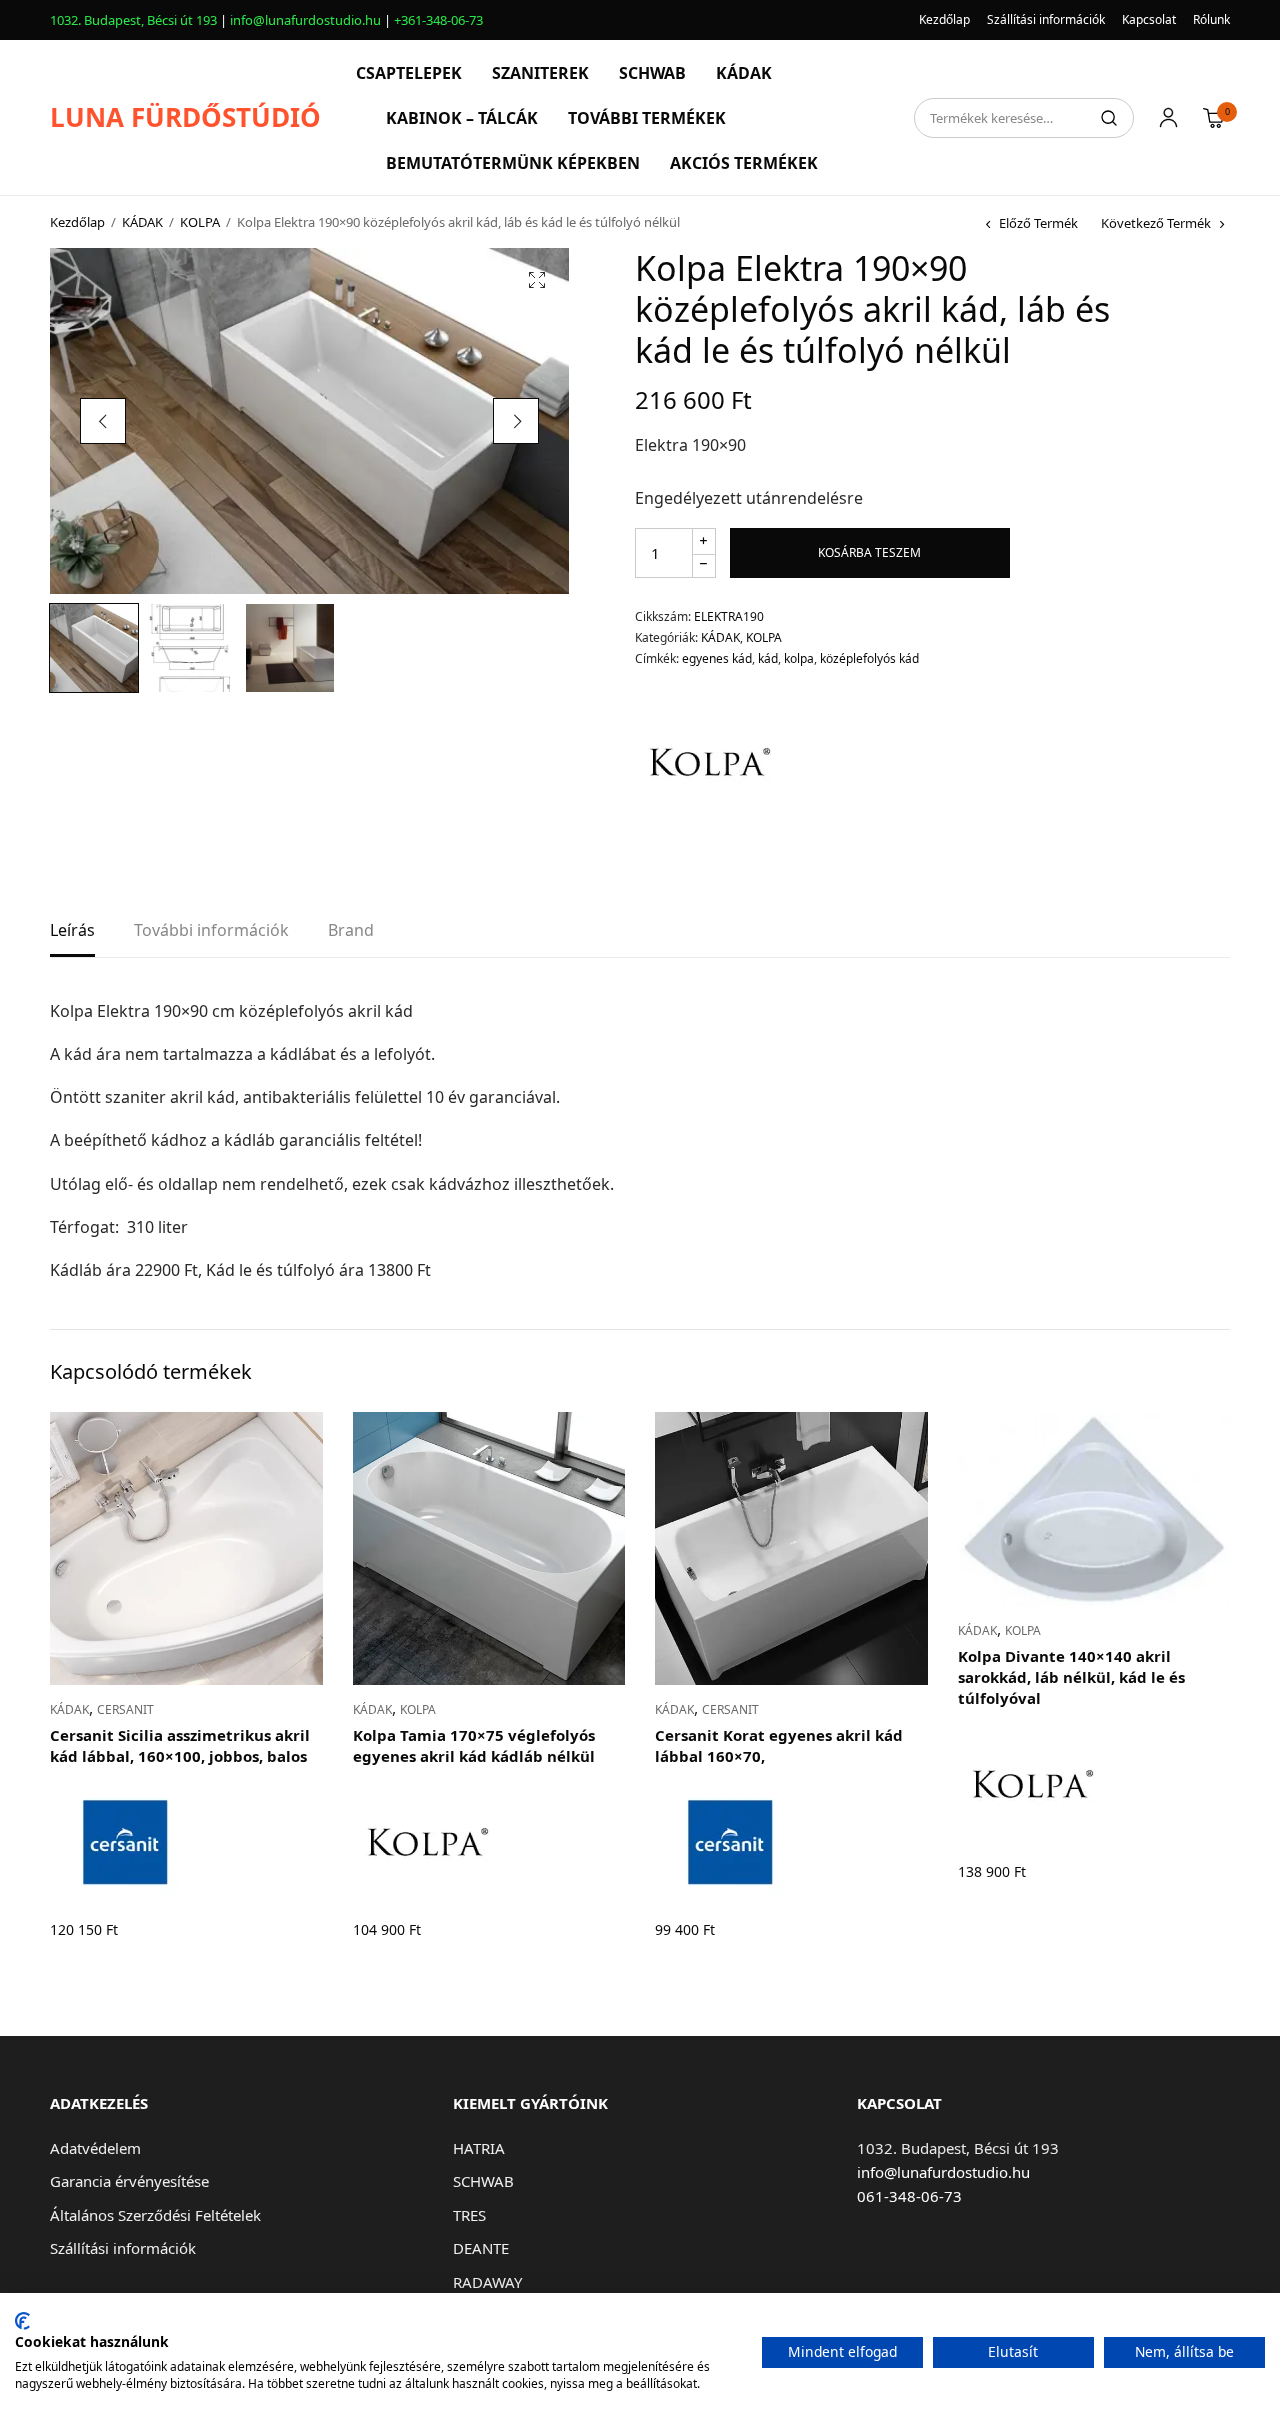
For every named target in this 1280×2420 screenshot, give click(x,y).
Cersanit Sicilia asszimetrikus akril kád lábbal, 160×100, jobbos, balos (180, 1745)
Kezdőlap (944, 19)
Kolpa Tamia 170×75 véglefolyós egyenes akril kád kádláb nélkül (474, 1745)
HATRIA (479, 2148)
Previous (103, 421)
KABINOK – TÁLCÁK (462, 118)
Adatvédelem (95, 2148)
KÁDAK (744, 73)
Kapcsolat (1149, 19)
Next (516, 421)
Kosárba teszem (869, 552)
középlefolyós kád (869, 658)
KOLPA (200, 222)
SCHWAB (652, 73)
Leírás (72, 931)
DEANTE (481, 2248)
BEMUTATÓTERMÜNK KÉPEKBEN (513, 163)
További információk (211, 931)
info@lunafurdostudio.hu (305, 20)
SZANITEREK (540, 73)
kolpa (799, 658)
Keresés (1109, 118)
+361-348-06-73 (438, 20)
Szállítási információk (1046, 19)
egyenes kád (717, 658)
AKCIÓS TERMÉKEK (744, 163)
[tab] (72, 937)
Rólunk (1211, 19)
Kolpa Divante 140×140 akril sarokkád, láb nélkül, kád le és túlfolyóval (1071, 1677)
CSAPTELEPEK (409, 73)
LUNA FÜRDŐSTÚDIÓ (185, 117)
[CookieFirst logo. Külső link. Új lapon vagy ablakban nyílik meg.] (22, 2321)
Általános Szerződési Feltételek (155, 2215)
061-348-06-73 (909, 2196)
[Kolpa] (710, 762)
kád (768, 658)
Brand (351, 931)
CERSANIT (125, 1709)
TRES (469, 2215)
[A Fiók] (1168, 118)
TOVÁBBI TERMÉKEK (647, 118)
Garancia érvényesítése (129, 2181)
